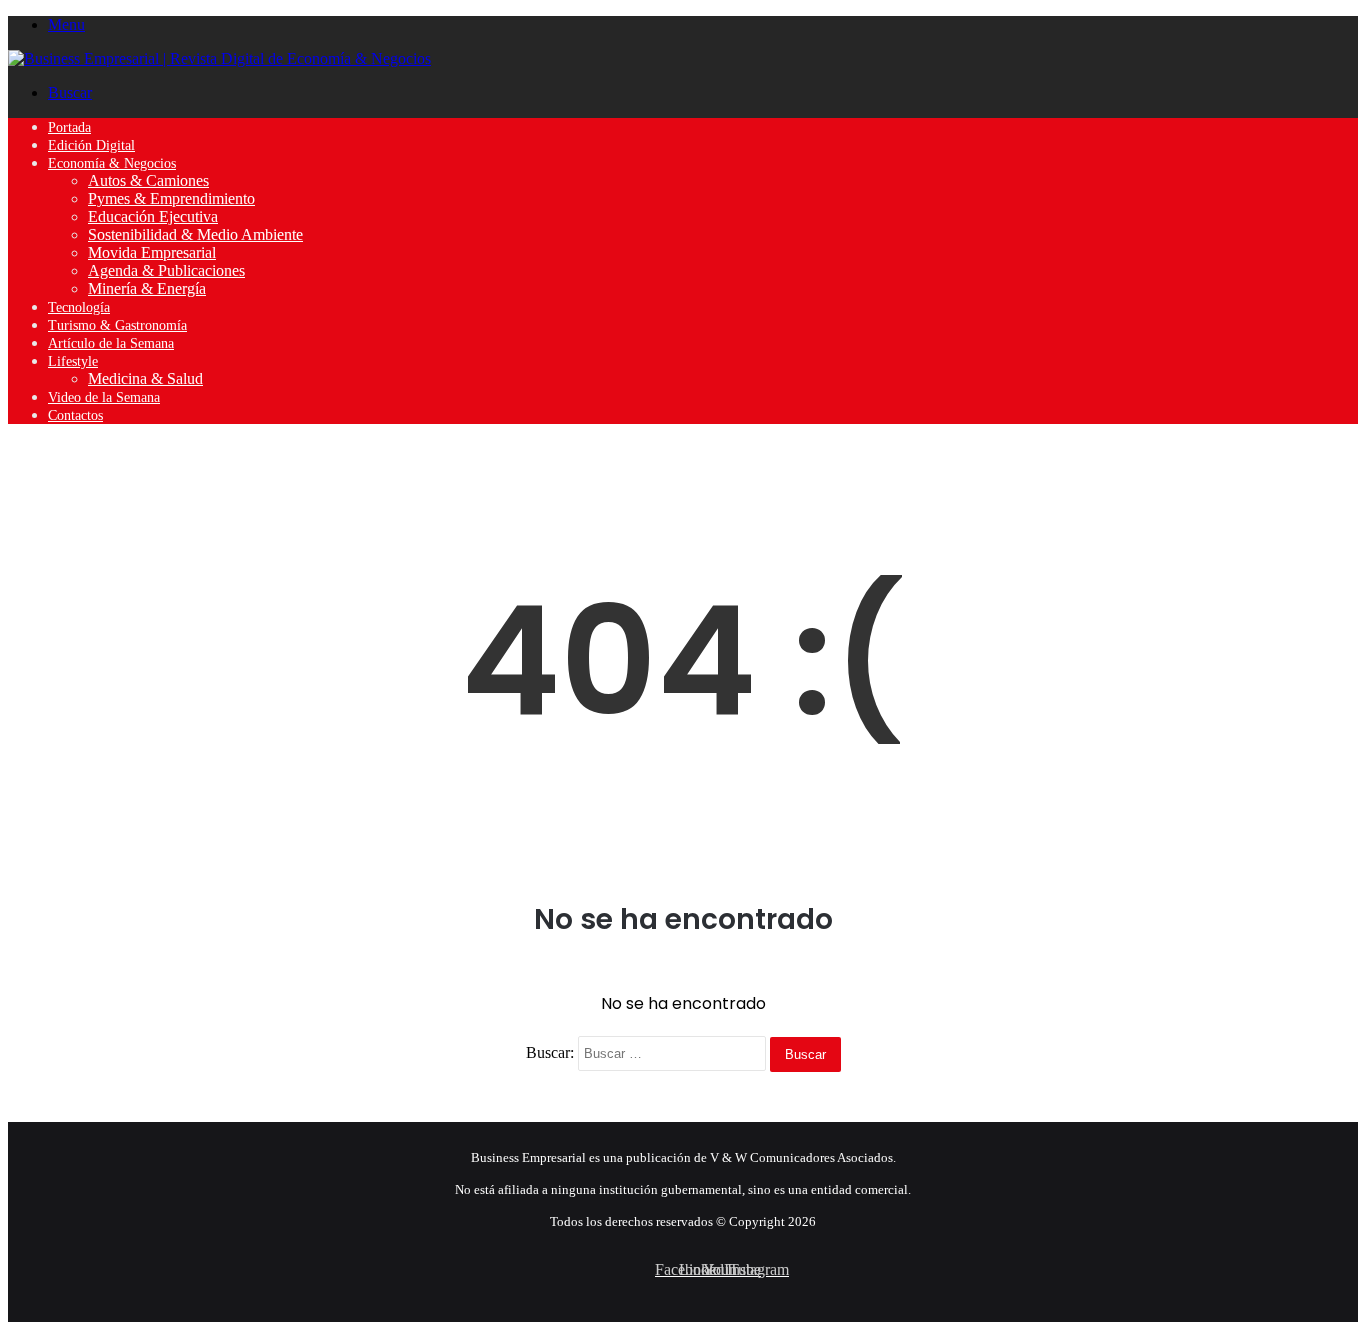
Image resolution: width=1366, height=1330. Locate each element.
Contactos (75, 415)
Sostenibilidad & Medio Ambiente (195, 234)
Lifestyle (73, 361)
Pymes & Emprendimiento (171, 198)
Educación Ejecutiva (153, 216)
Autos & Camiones (148, 180)
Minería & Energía (147, 288)
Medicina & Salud (145, 378)
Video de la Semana (104, 397)
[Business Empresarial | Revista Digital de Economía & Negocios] (219, 58)
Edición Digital (91, 145)
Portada (69, 127)
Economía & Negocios (112, 163)
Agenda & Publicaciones (166, 270)
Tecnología (79, 307)
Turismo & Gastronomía (117, 325)
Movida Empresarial (152, 252)
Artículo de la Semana (111, 343)
